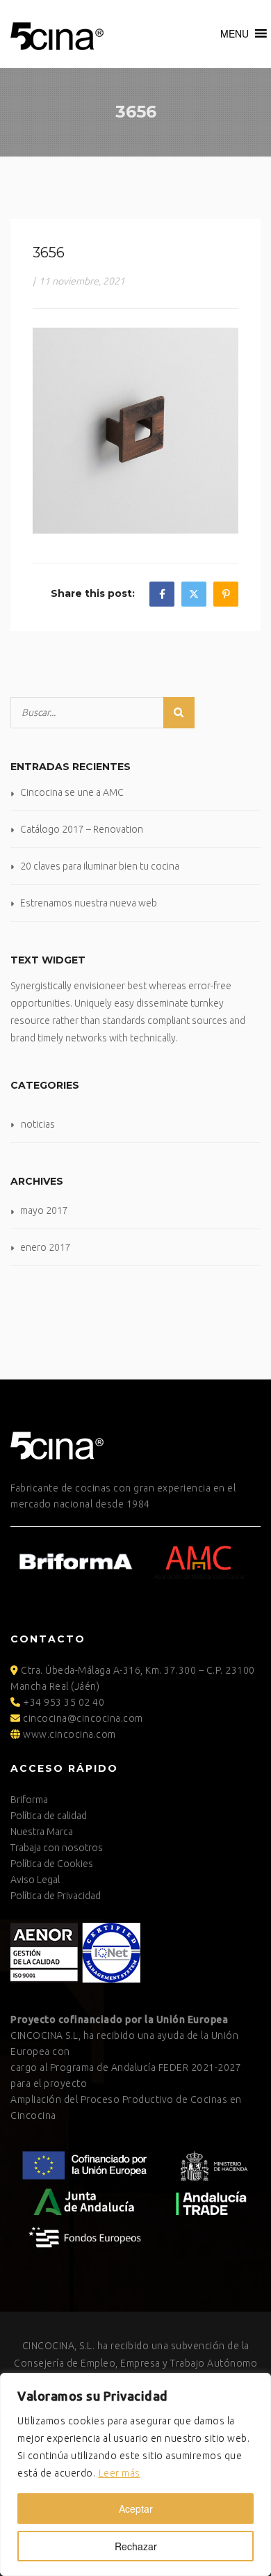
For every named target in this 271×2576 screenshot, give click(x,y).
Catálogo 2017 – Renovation (82, 829)
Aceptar (136, 2509)
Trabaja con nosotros (57, 1848)
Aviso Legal (35, 1880)
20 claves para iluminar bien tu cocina (100, 866)
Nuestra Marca (42, 1832)
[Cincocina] (57, 34)
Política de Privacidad (56, 1896)
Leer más (120, 2473)
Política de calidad (49, 1816)
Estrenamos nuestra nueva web (89, 903)
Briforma (29, 1800)
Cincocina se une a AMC (72, 792)
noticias (38, 1124)
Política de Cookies (52, 1864)
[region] (135, 2474)
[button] (235, 33)
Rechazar (136, 2546)
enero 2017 (46, 1247)
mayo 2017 (44, 1210)
